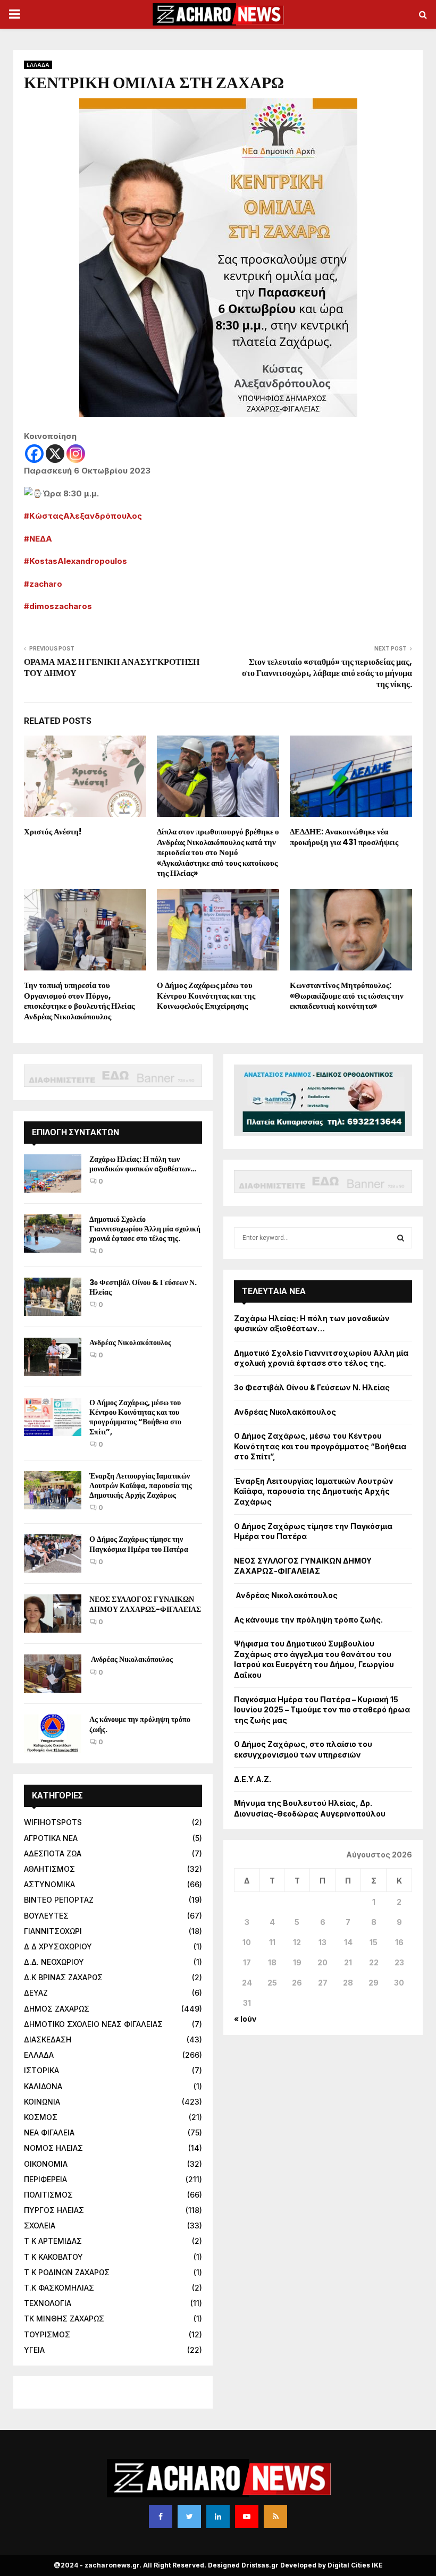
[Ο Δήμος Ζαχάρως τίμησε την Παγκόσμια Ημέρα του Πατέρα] (53, 1553)
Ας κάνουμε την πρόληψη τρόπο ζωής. (140, 1724)
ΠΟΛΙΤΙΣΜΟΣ (48, 2195)
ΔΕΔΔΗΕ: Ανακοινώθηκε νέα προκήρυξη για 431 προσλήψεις (344, 837)
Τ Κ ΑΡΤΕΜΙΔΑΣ (53, 2241)
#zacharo (43, 584)
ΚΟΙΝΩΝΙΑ (42, 2102)
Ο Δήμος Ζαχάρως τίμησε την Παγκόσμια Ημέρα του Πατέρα (139, 1544)
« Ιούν (245, 2019)
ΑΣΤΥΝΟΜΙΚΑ (49, 1884)
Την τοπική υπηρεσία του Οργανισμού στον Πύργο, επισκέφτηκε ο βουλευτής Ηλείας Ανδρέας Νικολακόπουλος (79, 1001)
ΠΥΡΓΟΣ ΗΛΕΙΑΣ (54, 2210)
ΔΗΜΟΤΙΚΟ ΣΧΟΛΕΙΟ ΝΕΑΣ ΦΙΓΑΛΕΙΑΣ (93, 2024)
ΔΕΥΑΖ (36, 1993)
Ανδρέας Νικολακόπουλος (131, 1342)
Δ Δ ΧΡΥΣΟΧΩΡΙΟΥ (58, 1946)
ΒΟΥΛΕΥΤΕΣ (46, 1916)
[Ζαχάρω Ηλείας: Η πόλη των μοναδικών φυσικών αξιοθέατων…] (53, 1173)
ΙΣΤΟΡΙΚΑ (41, 2070)
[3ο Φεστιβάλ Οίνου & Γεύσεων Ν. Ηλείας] (53, 1297)
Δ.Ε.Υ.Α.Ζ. (253, 1779)
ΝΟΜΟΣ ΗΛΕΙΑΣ (53, 2148)
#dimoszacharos (58, 606)
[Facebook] (34, 454)
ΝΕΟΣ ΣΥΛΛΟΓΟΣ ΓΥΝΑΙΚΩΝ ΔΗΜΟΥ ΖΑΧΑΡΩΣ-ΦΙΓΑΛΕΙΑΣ (145, 1604)
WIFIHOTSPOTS (53, 1822)
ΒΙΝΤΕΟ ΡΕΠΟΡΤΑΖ (59, 1900)
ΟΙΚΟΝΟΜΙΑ (46, 2164)
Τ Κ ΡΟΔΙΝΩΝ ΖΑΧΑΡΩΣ (67, 2272)
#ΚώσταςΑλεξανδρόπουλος (83, 516)
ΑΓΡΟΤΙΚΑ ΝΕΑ (51, 1838)
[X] (55, 454)
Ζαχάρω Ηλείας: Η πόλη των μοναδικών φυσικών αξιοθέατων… (143, 1164)
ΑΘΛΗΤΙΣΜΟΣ (49, 1869)
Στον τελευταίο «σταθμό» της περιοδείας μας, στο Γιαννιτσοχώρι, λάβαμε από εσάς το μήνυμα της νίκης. (327, 673)
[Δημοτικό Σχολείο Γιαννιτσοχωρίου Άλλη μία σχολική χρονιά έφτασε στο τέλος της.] (53, 1234)
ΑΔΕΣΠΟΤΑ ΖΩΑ (53, 1853)
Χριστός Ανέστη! (53, 831)
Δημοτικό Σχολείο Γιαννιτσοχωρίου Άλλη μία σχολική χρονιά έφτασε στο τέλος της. (145, 1229)
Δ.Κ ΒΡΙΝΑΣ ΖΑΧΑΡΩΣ (63, 1977)
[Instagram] (76, 454)
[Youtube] (247, 2516)
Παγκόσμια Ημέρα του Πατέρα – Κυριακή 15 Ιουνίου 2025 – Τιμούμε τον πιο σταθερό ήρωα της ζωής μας (322, 1710)
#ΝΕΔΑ (38, 539)
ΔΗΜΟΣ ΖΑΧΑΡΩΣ (57, 2009)
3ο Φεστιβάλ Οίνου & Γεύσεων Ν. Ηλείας (143, 1287)
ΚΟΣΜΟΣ (41, 2117)
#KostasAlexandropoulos (76, 561)
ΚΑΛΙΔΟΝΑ (43, 2086)
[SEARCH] (401, 1238)
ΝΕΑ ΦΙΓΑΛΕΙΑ (49, 2132)
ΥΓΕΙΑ (34, 2350)
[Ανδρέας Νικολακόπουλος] (53, 1357)
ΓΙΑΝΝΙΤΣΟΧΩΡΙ (53, 1931)
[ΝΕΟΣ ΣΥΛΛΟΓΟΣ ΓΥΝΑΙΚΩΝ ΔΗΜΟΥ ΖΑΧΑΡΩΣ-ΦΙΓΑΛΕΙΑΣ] (53, 1614)
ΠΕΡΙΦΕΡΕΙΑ (45, 2179)
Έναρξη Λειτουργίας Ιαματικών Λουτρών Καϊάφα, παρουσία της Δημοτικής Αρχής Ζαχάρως (141, 1485)
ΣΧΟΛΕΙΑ (40, 2226)
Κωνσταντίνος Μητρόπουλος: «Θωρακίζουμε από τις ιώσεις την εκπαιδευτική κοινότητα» (347, 995)
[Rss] (275, 2516)
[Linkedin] (218, 2516)
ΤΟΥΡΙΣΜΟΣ (47, 2334)
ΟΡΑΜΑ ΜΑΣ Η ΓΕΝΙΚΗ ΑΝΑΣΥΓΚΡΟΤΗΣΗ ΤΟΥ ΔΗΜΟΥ (112, 668)
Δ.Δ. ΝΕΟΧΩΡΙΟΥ (54, 1962)
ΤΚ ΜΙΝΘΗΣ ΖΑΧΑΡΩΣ (64, 2319)
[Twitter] (189, 2516)
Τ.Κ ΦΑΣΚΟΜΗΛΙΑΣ (59, 2288)
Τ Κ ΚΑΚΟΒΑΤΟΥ (53, 2257)
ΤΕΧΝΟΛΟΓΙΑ (48, 2303)
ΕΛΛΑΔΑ (38, 65)
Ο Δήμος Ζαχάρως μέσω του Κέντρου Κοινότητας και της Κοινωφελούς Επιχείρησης (206, 995)
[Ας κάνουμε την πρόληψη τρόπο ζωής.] (53, 1734)
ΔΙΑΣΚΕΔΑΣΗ (48, 2039)
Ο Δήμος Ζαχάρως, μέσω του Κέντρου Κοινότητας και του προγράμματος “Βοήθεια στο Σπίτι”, (135, 1417)
